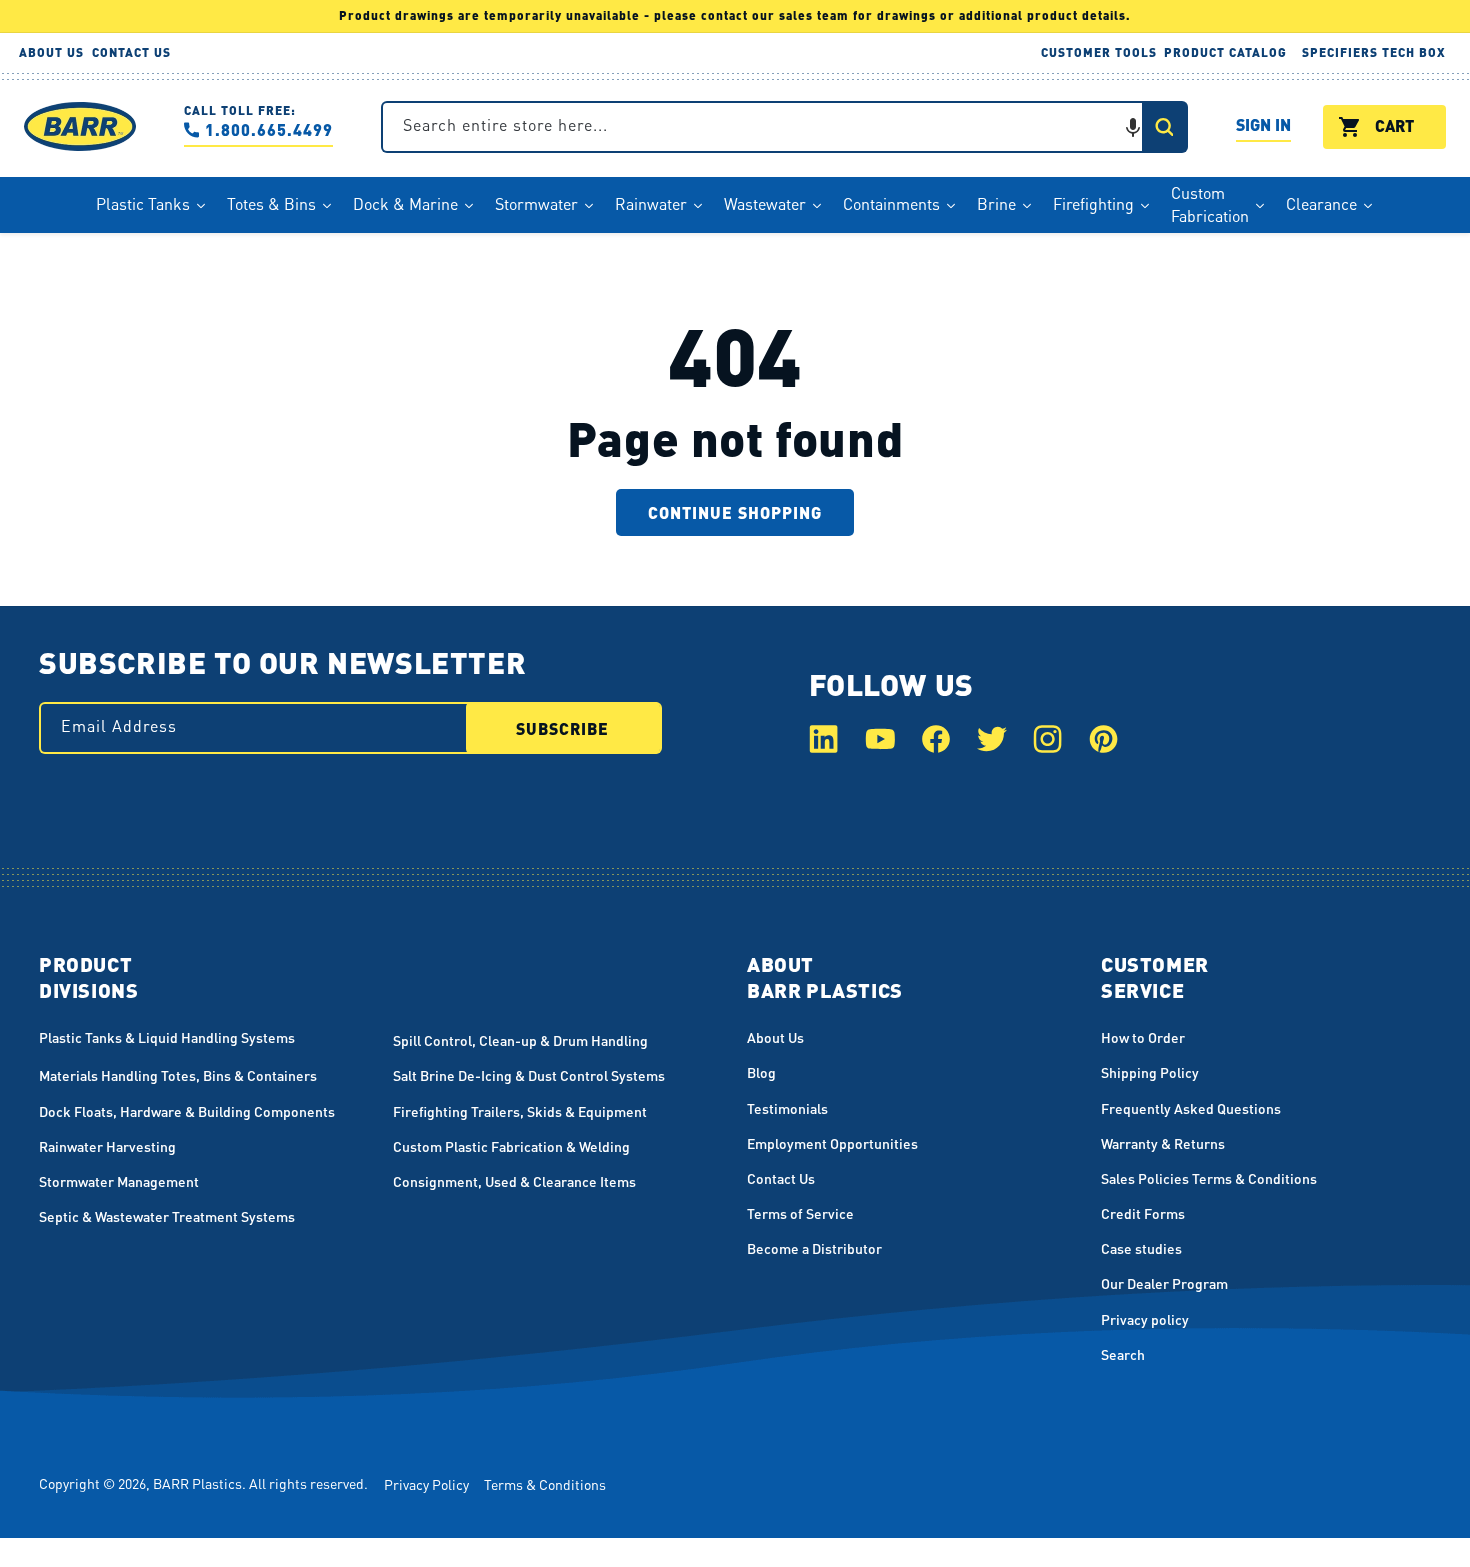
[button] (1133, 127)
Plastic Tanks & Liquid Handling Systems (167, 1037)
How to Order (1143, 1037)
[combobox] (784, 127)
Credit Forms (1143, 1213)
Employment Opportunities (832, 1143)
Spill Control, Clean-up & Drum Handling (520, 1040)
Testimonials (787, 1108)
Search (1123, 1354)
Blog (761, 1072)
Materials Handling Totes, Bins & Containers (178, 1075)
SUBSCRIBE (562, 728)
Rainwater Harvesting (107, 1146)
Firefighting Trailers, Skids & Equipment (520, 1111)
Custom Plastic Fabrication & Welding (511, 1146)
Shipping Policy (1150, 1072)
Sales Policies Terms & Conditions (1209, 1178)
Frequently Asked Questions (1191, 1108)
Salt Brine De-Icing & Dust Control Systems (529, 1075)
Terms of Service (800, 1213)
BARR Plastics (197, 1483)
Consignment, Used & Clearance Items (514, 1181)
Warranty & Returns (1163, 1143)
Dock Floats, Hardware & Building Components (187, 1111)
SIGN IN (1263, 127)
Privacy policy (1145, 1319)
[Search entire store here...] (1164, 127)
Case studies (1141, 1248)
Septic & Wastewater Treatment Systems (167, 1216)
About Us (775, 1037)
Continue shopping (735, 512)
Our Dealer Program (1164, 1283)
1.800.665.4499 (269, 129)
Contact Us (781, 1178)
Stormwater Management (119, 1181)
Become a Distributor (814, 1248)
